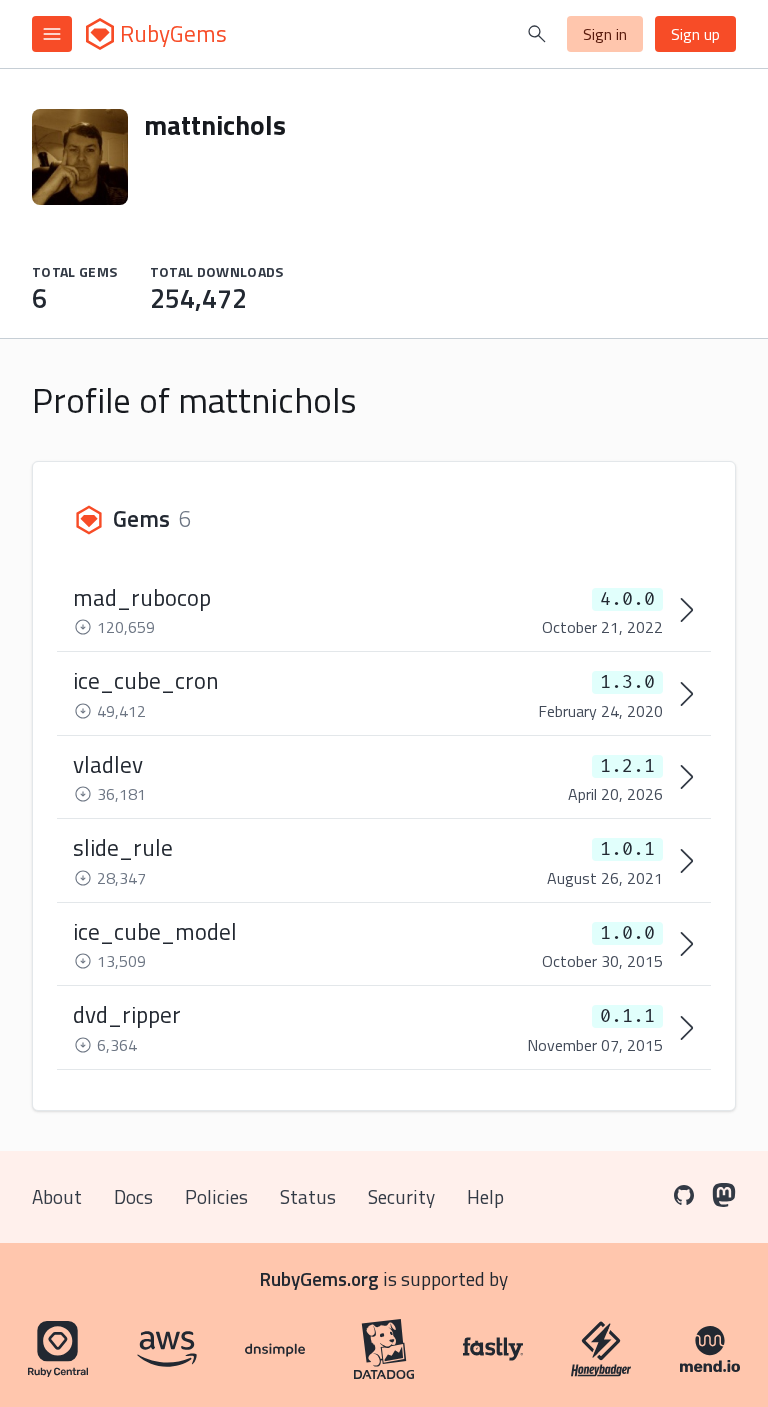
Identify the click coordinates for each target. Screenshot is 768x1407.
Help (485, 1196)
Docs (133, 1196)
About (57, 1196)
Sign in (605, 34)
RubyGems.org (319, 1278)
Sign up (695, 34)
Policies (216, 1196)
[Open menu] (52, 34)
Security (401, 1196)
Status (308, 1196)
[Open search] (537, 34)
